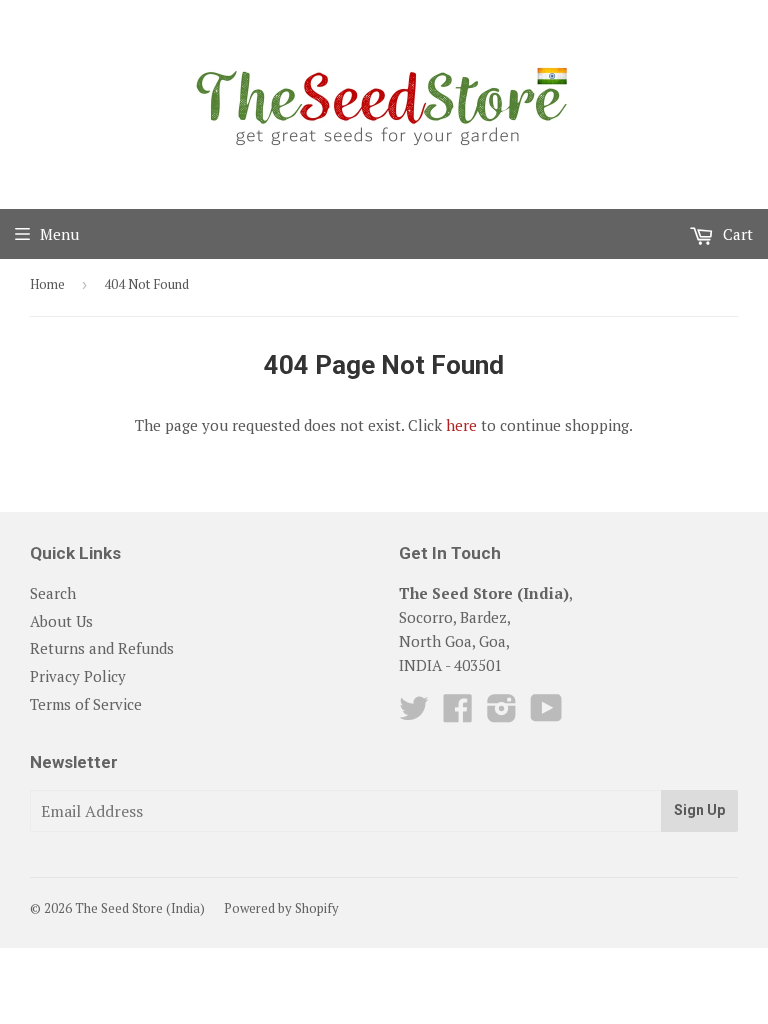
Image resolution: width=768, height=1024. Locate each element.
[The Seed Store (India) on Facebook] (458, 714)
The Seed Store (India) (140, 908)
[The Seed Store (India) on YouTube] (546, 714)
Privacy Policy (78, 676)
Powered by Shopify (281, 908)
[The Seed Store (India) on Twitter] (414, 714)
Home (47, 284)
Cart (736, 234)
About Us (61, 621)
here (461, 425)
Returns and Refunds (102, 648)
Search (53, 593)
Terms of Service (86, 704)
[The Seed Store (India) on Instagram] (502, 714)
